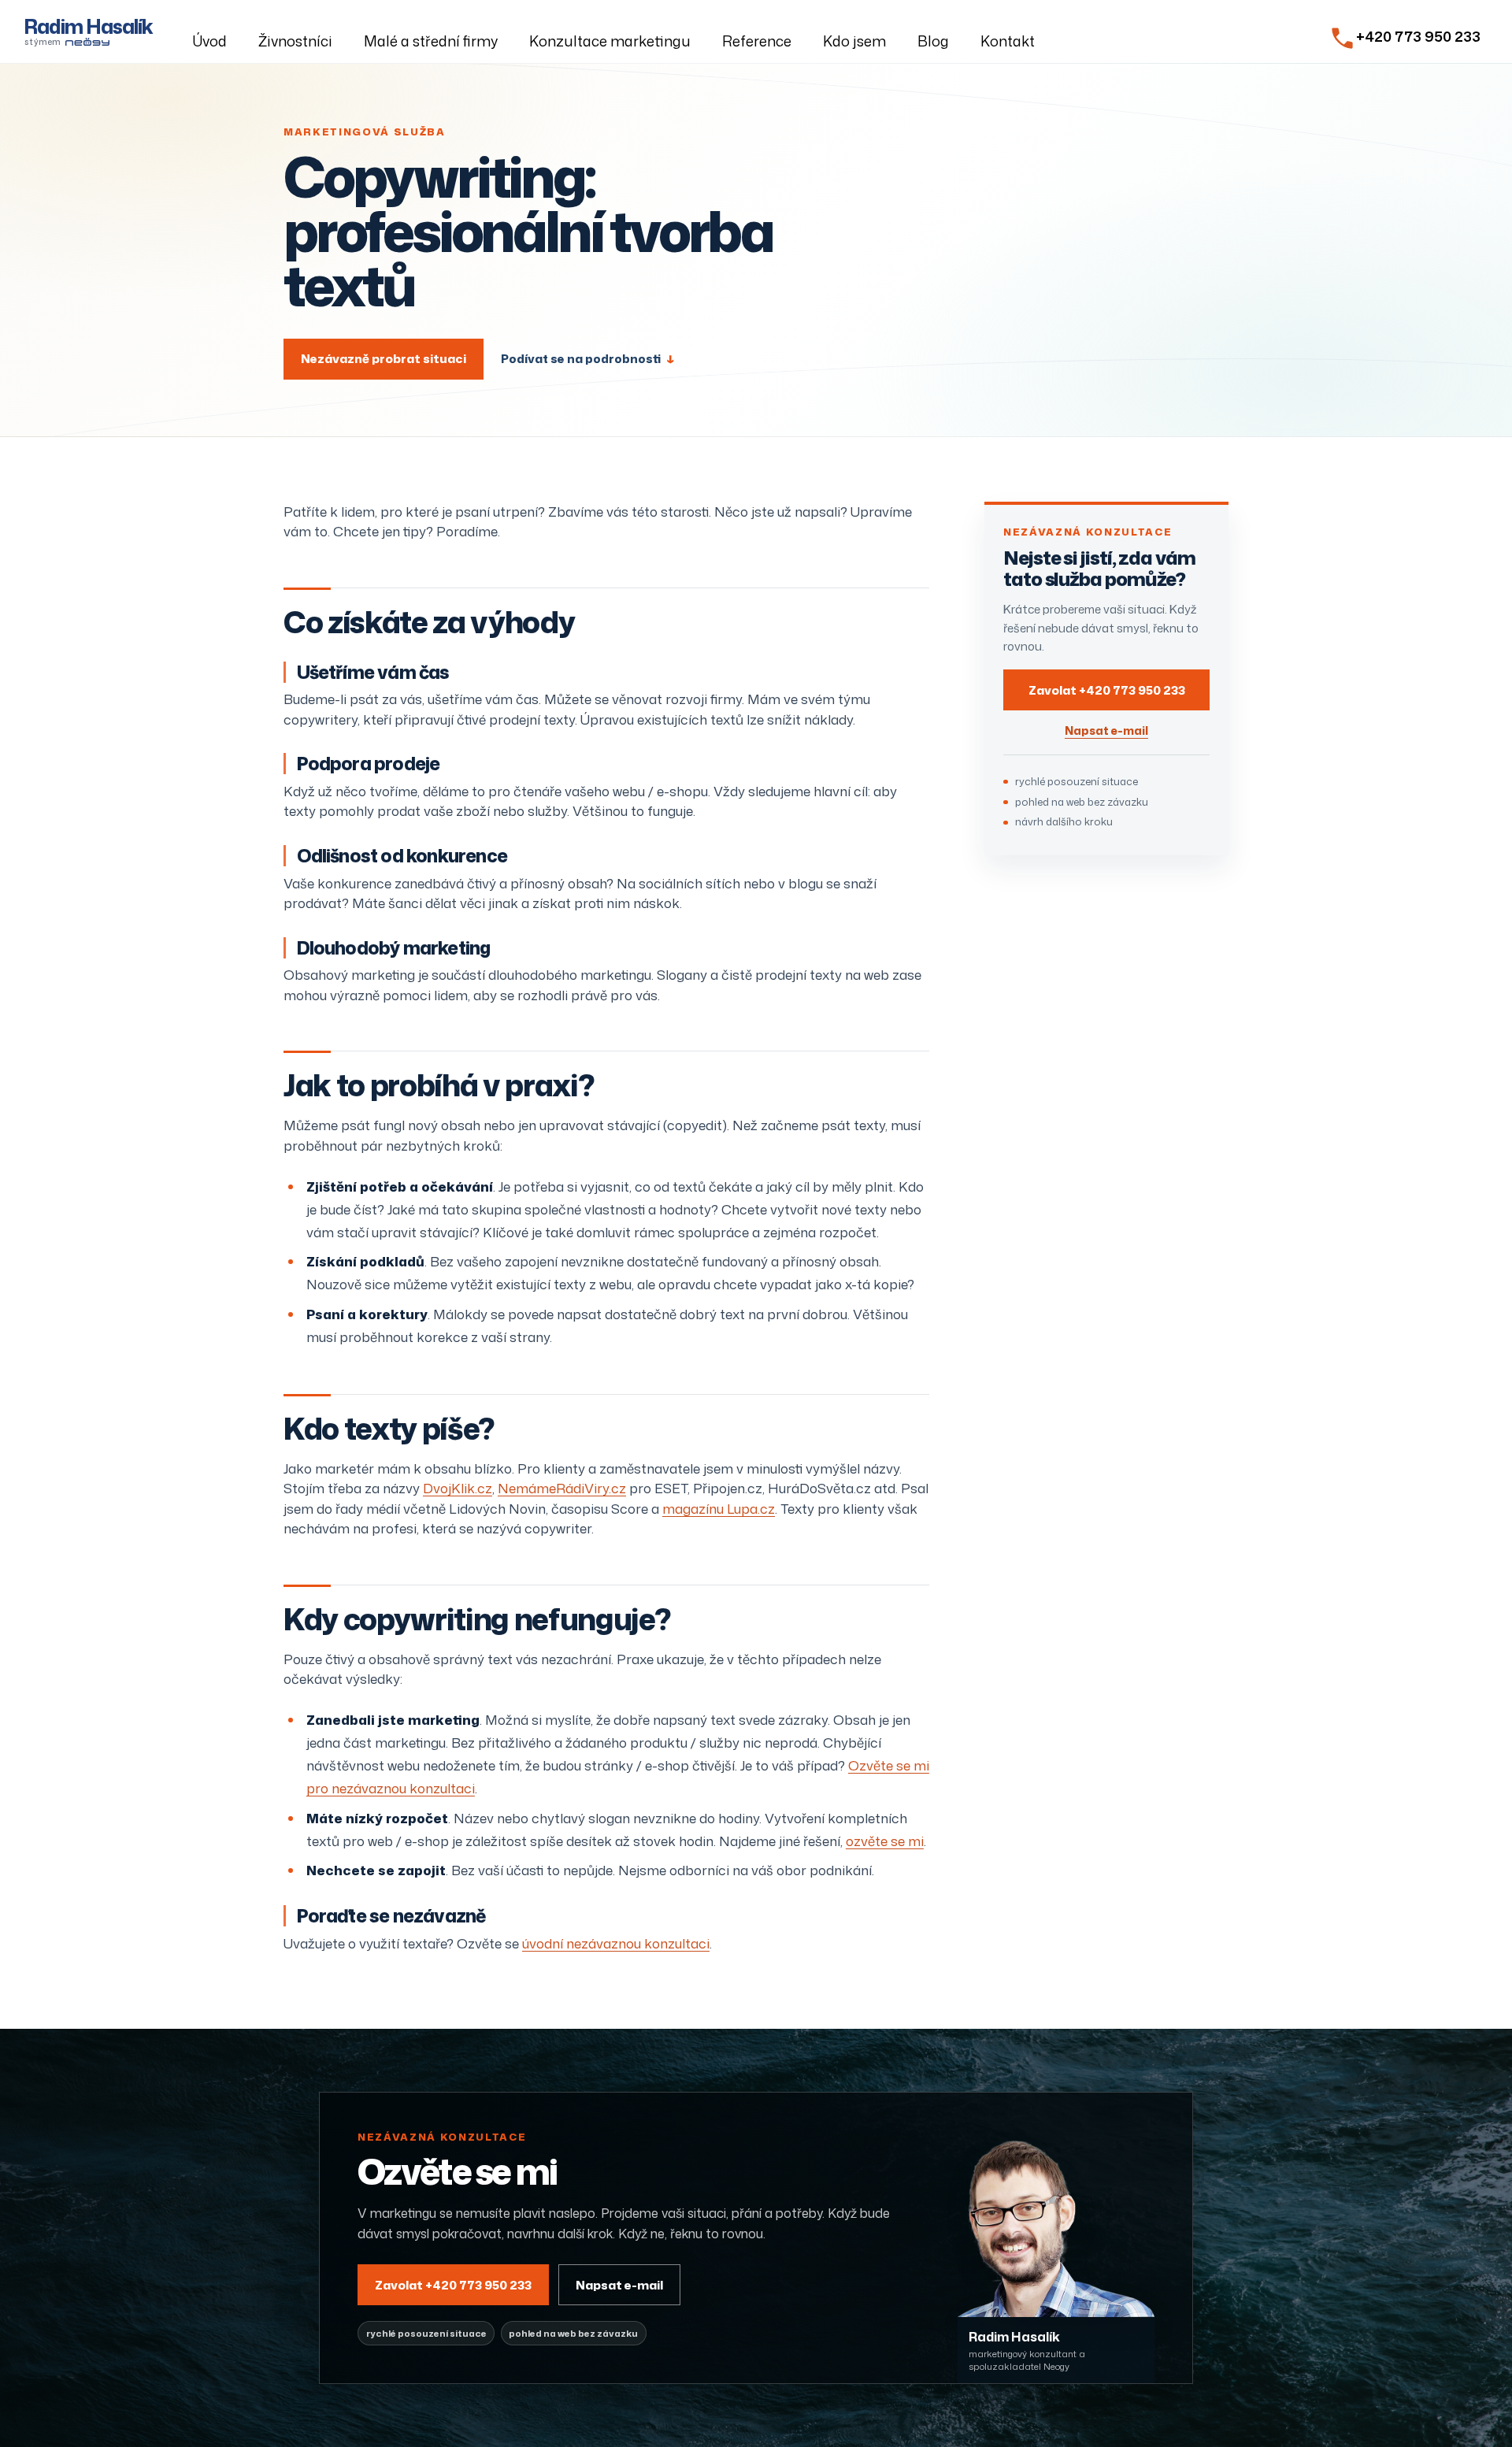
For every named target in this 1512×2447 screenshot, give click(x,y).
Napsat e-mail (1106, 730)
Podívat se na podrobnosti (587, 359)
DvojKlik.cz (458, 1488)
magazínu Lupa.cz (719, 1508)
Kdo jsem (854, 41)
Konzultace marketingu (610, 41)
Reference (757, 41)
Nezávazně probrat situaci (384, 358)
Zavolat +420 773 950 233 (1107, 690)
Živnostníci (295, 41)
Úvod (209, 41)
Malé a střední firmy (431, 41)
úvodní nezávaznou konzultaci (616, 1943)
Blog (933, 41)
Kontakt (1008, 41)
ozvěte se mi (885, 1841)
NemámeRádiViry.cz (562, 1488)
